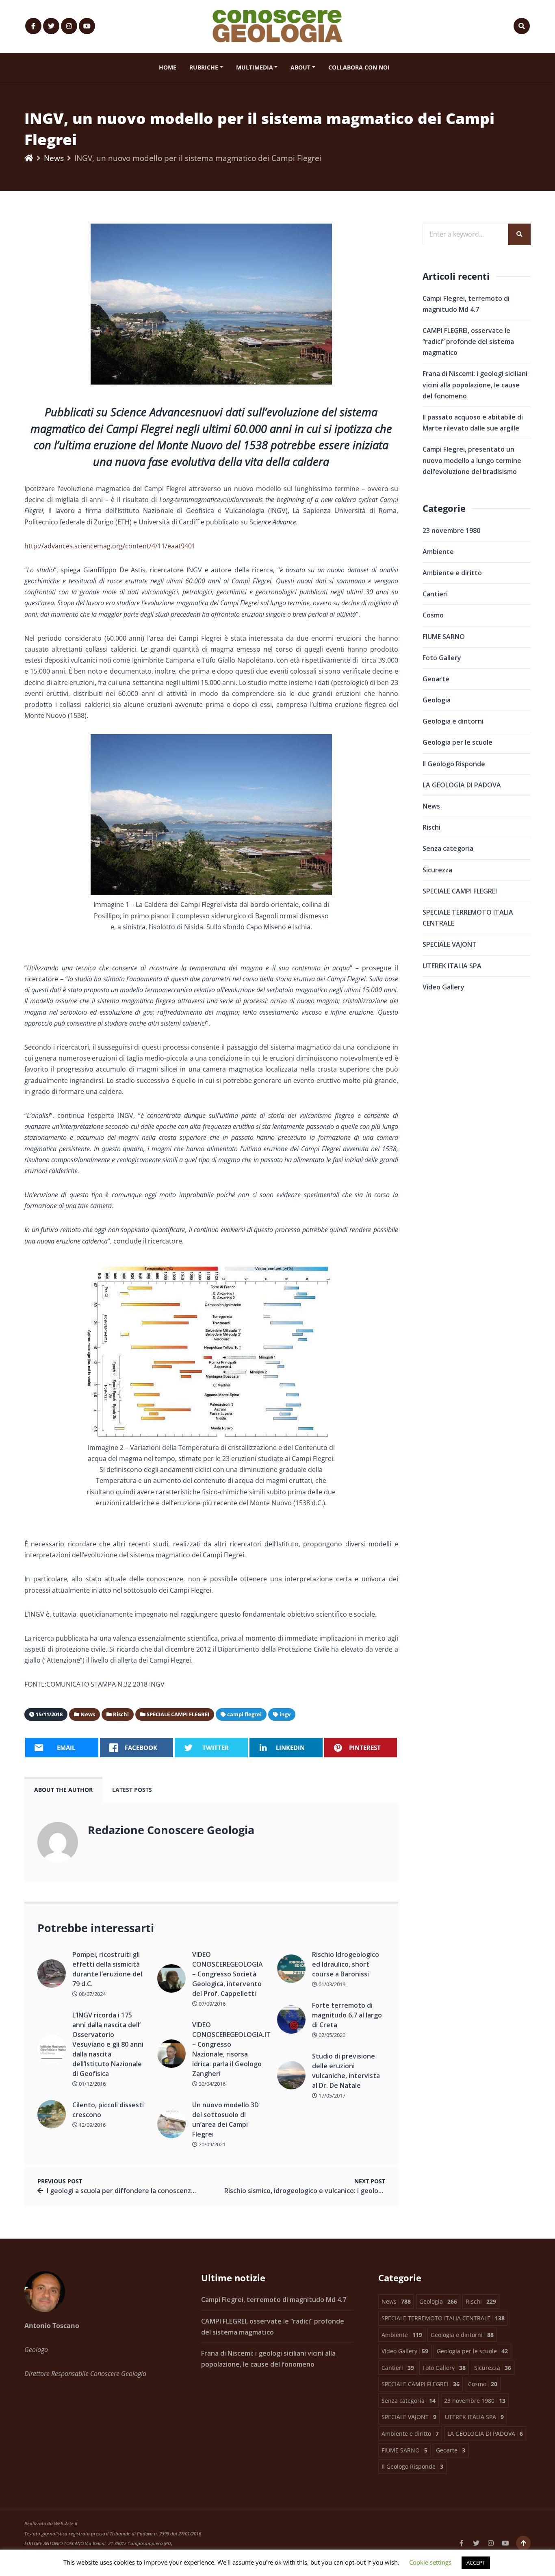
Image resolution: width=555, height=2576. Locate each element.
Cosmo (433, 615)
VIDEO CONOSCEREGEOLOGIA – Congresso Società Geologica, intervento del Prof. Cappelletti (228, 1974)
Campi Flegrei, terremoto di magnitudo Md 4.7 (274, 2300)
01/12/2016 (92, 2084)
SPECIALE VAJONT (450, 944)
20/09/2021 (211, 2144)
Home (168, 67)
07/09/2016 (211, 2004)
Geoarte (436, 679)
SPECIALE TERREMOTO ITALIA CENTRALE (468, 918)
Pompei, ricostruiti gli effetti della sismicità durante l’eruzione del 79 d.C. (107, 1969)
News (54, 158)
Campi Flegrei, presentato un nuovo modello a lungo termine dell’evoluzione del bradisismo (472, 460)
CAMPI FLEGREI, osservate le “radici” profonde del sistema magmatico (468, 341)
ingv (285, 1714)
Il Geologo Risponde (454, 764)
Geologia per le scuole (457, 742)
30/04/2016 (211, 2084)
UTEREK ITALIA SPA (452, 966)
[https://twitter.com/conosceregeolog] (51, 26)
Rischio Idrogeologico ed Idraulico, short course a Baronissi (346, 1964)
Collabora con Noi (359, 67)
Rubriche (204, 67)
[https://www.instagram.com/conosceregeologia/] (69, 26)
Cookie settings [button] (430, 2562)
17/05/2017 (331, 2096)
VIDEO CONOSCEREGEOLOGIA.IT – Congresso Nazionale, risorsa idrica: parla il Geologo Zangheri (229, 2049)
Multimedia (255, 67)
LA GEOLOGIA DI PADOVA (462, 785)
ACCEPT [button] (476, 2563)
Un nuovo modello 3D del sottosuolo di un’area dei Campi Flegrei (225, 2119)
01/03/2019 (331, 1984)
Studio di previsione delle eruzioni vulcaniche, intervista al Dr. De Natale (346, 2071)
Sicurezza (437, 870)
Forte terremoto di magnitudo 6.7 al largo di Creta (347, 2015)
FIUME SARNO (444, 637)
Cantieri (435, 594)
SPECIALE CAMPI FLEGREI (460, 891)
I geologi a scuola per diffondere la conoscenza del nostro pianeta (151, 2191)
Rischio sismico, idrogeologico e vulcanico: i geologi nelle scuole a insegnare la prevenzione (367, 2191)
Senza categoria (448, 848)
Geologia (437, 700)
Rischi (431, 827)
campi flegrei (244, 1714)
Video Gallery (443, 987)
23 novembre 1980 (451, 530)
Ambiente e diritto (452, 573)
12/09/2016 (92, 2125)
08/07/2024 (92, 1994)
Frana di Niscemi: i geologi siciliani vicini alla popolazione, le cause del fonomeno (475, 385)
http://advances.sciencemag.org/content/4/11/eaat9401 (110, 546)
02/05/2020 (331, 2035)
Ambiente (438, 552)
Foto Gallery (442, 658)
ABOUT (300, 67)
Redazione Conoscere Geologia (171, 1830)
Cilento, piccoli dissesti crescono (108, 2110)
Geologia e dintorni (453, 721)
